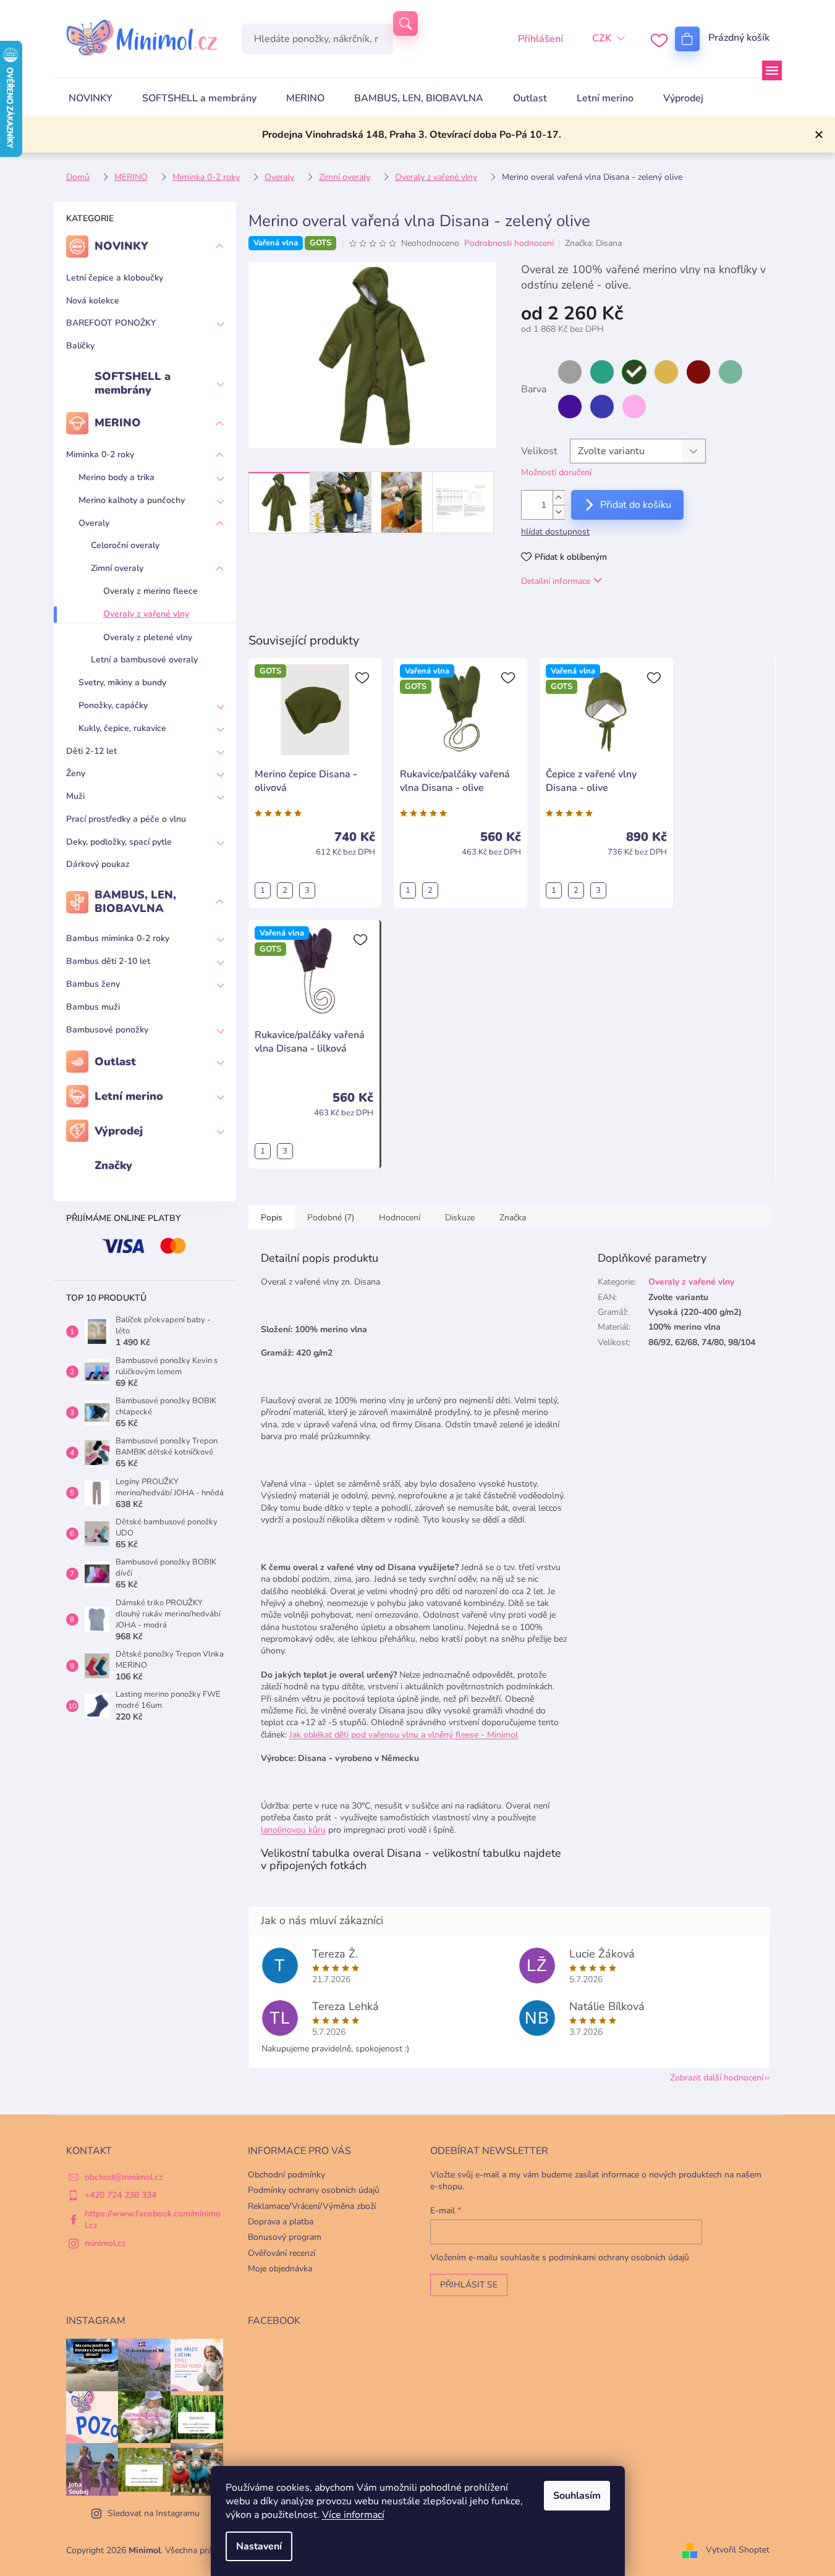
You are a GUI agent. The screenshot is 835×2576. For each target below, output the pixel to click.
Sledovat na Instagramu (154, 2513)
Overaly (94, 523)
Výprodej (119, 1131)
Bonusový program (285, 2237)
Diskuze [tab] (460, 1218)
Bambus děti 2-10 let (108, 961)
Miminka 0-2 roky (100, 454)
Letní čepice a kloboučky (115, 278)
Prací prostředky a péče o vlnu (126, 819)
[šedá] (570, 372)
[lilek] (570, 407)
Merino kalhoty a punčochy (132, 500)
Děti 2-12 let (91, 751)
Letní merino (129, 1096)
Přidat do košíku (636, 505)
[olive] (634, 372)
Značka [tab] (513, 1218)
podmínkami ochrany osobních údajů (619, 2257)
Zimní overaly (117, 568)
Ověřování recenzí (282, 2253)
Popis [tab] (272, 1218)
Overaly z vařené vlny (146, 614)
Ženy (76, 773)
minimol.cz (105, 2243)
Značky (113, 1165)
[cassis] (698, 372)
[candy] (634, 407)
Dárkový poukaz (98, 864)
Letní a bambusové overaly (144, 660)
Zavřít (585, 616)
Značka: (593, 243)
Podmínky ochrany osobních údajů (314, 2190)
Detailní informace (556, 581)
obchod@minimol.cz (124, 2177)
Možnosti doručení (556, 472)
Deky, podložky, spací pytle (119, 842)
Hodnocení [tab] (400, 1218)
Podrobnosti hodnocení (509, 243)
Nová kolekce (93, 301)
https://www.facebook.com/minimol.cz (153, 2219)
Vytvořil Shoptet (738, 2550)
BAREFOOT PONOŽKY (111, 323)
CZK (602, 38)
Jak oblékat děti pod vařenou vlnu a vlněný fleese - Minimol (404, 1735)
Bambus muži (93, 1007)
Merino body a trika (117, 477)
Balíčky (80, 346)
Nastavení (259, 2546)
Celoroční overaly (125, 545)
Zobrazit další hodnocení (717, 2078)
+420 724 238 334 (121, 2195)
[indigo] (602, 407)
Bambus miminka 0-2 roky (118, 938)
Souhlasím (577, 2496)
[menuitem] (91, 98)
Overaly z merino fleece (150, 591)
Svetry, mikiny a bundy (122, 682)
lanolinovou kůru (293, 1830)
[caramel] (666, 372)
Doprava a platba (281, 2222)
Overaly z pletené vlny (148, 637)
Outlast (115, 1062)
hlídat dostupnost (555, 532)
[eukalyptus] (731, 372)
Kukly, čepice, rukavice (122, 728)
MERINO (118, 423)
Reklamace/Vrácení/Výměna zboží (312, 2206)
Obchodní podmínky (286, 2175)
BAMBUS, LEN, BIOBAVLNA (135, 902)
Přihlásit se (469, 2285)
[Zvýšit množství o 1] (559, 498)
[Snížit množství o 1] (559, 512)
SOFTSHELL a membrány (133, 383)
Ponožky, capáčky (113, 705)
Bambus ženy (93, 984)
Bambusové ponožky (107, 1030)
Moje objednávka (280, 2269)
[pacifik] (602, 372)
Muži (75, 796)
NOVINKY (121, 246)
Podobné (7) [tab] (331, 1218)
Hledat (405, 23)
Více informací (353, 2515)
